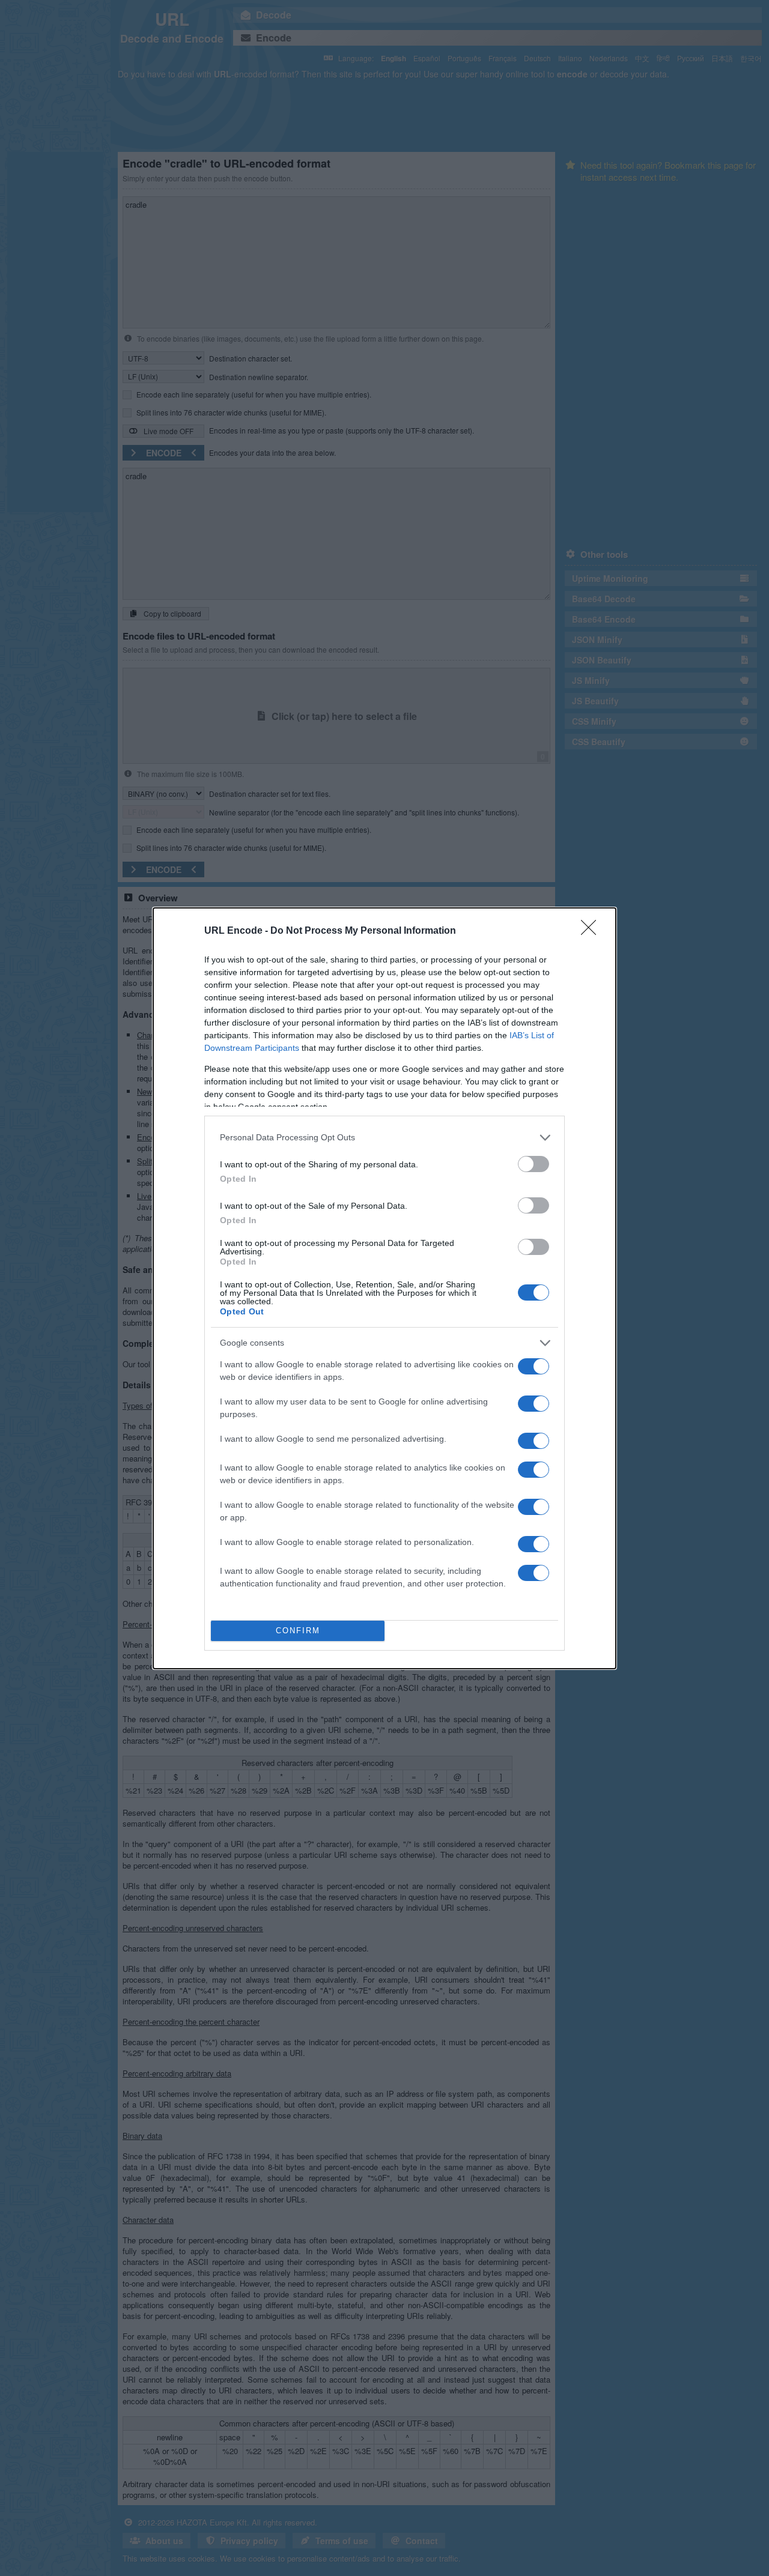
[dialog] (384, 1288)
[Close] (592, 931)
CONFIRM (298, 1631)
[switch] (533, 1164)
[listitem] (384, 1138)
